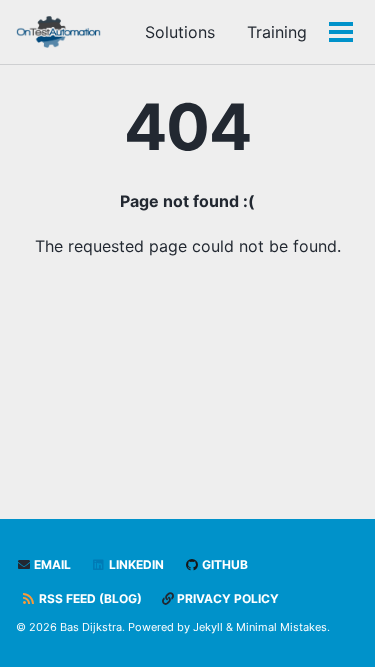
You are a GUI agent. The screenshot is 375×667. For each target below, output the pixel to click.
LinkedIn (135, 564)
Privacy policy (226, 598)
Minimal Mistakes (281, 627)
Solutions (180, 32)
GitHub (223, 564)
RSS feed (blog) (89, 598)
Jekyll (208, 627)
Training (277, 32)
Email (51, 564)
